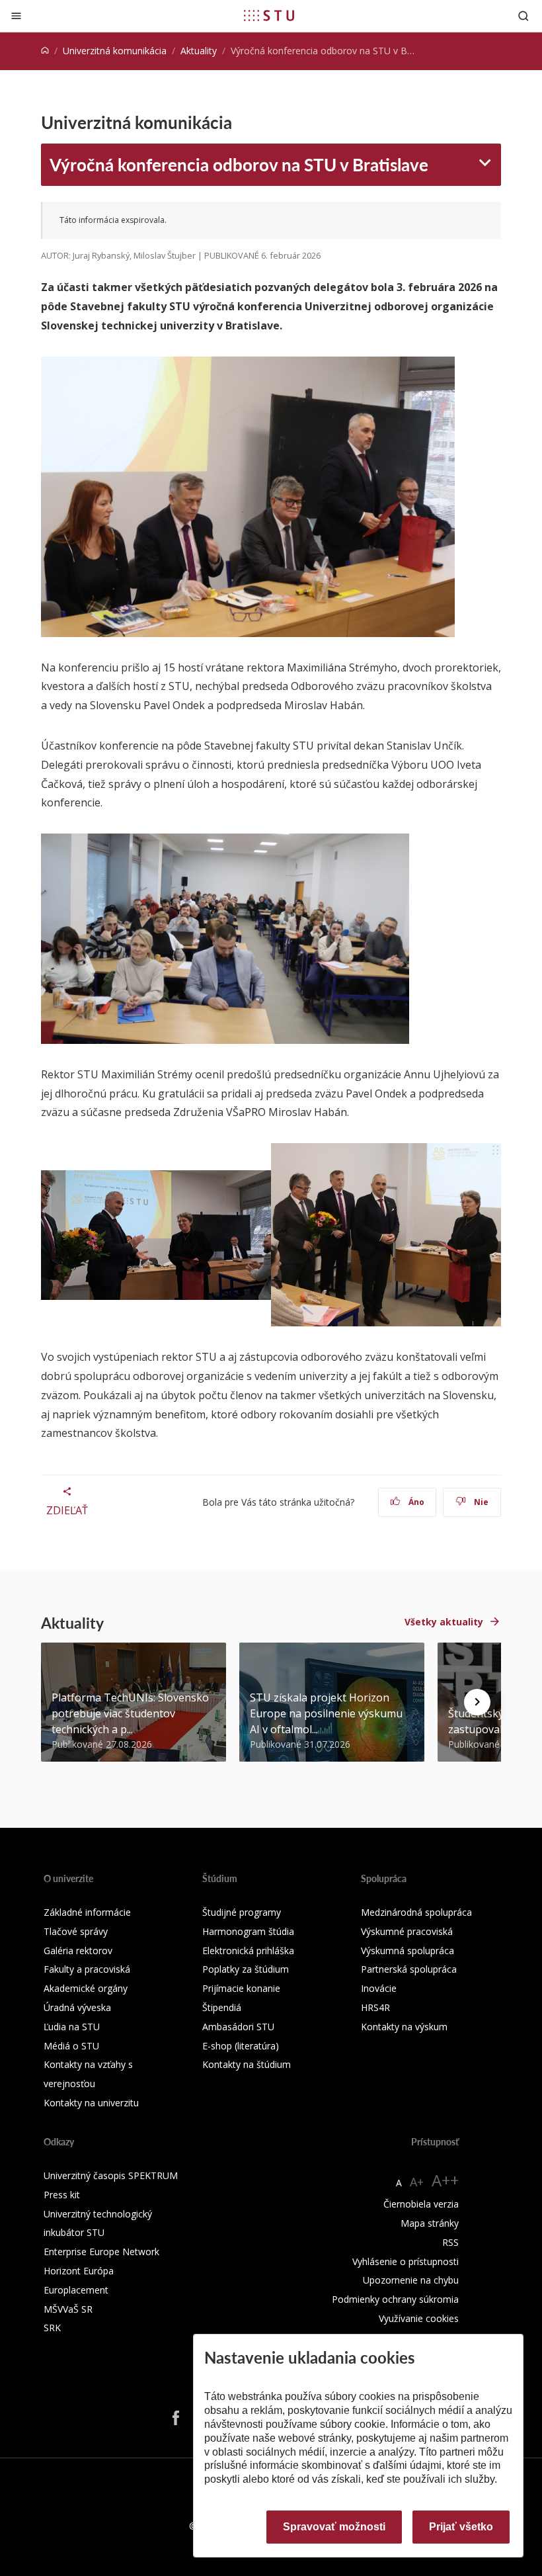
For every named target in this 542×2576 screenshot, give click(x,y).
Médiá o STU (71, 2046)
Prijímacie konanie (241, 1988)
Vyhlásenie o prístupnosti (406, 2261)
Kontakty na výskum (404, 2027)
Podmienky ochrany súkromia (395, 2299)
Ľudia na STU (72, 2027)
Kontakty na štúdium (247, 2064)
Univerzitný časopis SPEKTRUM (111, 2175)
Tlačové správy (76, 1931)
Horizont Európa (79, 2271)
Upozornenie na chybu (411, 2280)
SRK (52, 2328)
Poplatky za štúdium (246, 1969)
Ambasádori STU (238, 2027)
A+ (417, 2182)
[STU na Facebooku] (176, 2418)
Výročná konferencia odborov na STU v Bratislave (239, 164)
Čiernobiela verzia (421, 2204)
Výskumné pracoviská (407, 1931)
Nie (480, 1502)
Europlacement (76, 2290)
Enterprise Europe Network (101, 2252)
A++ (445, 2180)
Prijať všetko (461, 2527)
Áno (415, 1502)
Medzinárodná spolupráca (416, 1912)
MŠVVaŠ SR (68, 2309)
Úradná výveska (77, 2007)
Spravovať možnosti (334, 2527)
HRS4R (375, 2007)
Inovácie (379, 1988)
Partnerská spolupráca (409, 1969)
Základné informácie (87, 1912)
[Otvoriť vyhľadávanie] (523, 16)
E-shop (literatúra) (241, 2046)
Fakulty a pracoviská (87, 1969)
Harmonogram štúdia (248, 1931)
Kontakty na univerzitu (91, 2103)
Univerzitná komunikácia (115, 51)
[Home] (45, 51)
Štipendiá (222, 2007)
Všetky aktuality (444, 1622)
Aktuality (199, 51)
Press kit (62, 2195)
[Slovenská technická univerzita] (269, 15)
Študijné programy (242, 1912)
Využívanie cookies (419, 2318)
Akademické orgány (86, 1988)
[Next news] (477, 1702)
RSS (450, 2242)
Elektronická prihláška (248, 1951)
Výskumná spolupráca (407, 1951)
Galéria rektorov (78, 1951)
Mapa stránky (430, 2223)
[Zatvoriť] (16, 16)
